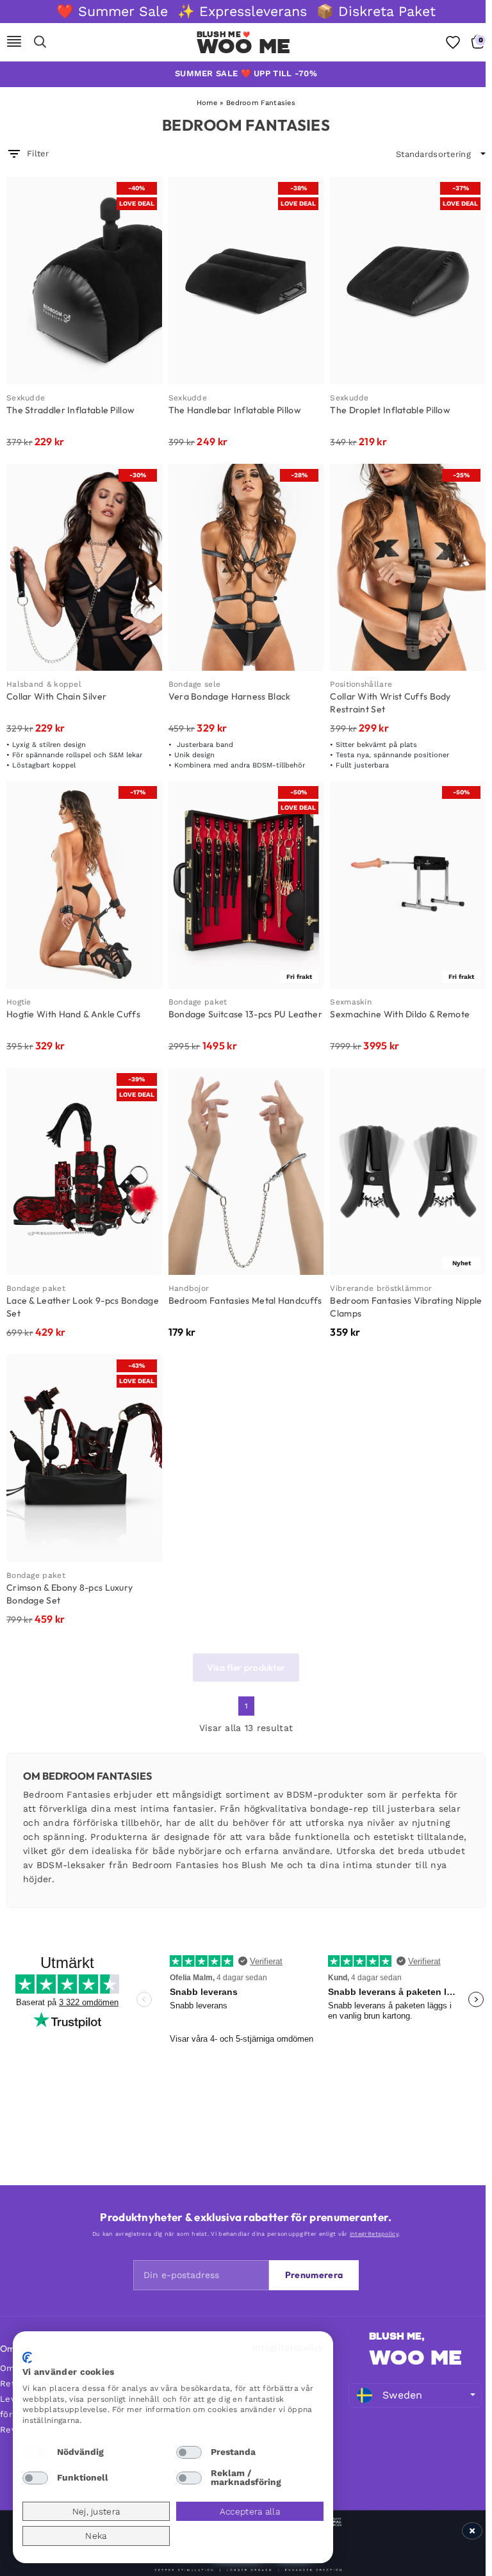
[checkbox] (35, 2452)
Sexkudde (26, 398)
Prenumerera (314, 2275)
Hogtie (19, 1002)
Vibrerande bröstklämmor (381, 1288)
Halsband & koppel (44, 684)
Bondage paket (198, 1002)
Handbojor (189, 1288)
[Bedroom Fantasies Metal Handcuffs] (246, 1172)
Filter (38, 153)
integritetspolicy (374, 2234)
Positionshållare (361, 684)
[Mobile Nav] (14, 42)
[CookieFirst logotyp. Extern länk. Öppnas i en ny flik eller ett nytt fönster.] (27, 2358)
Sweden (403, 2395)
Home (207, 103)
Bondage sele (195, 684)
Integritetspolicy (288, 2347)
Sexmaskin (351, 1002)
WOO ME (415, 2358)
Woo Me (244, 46)
